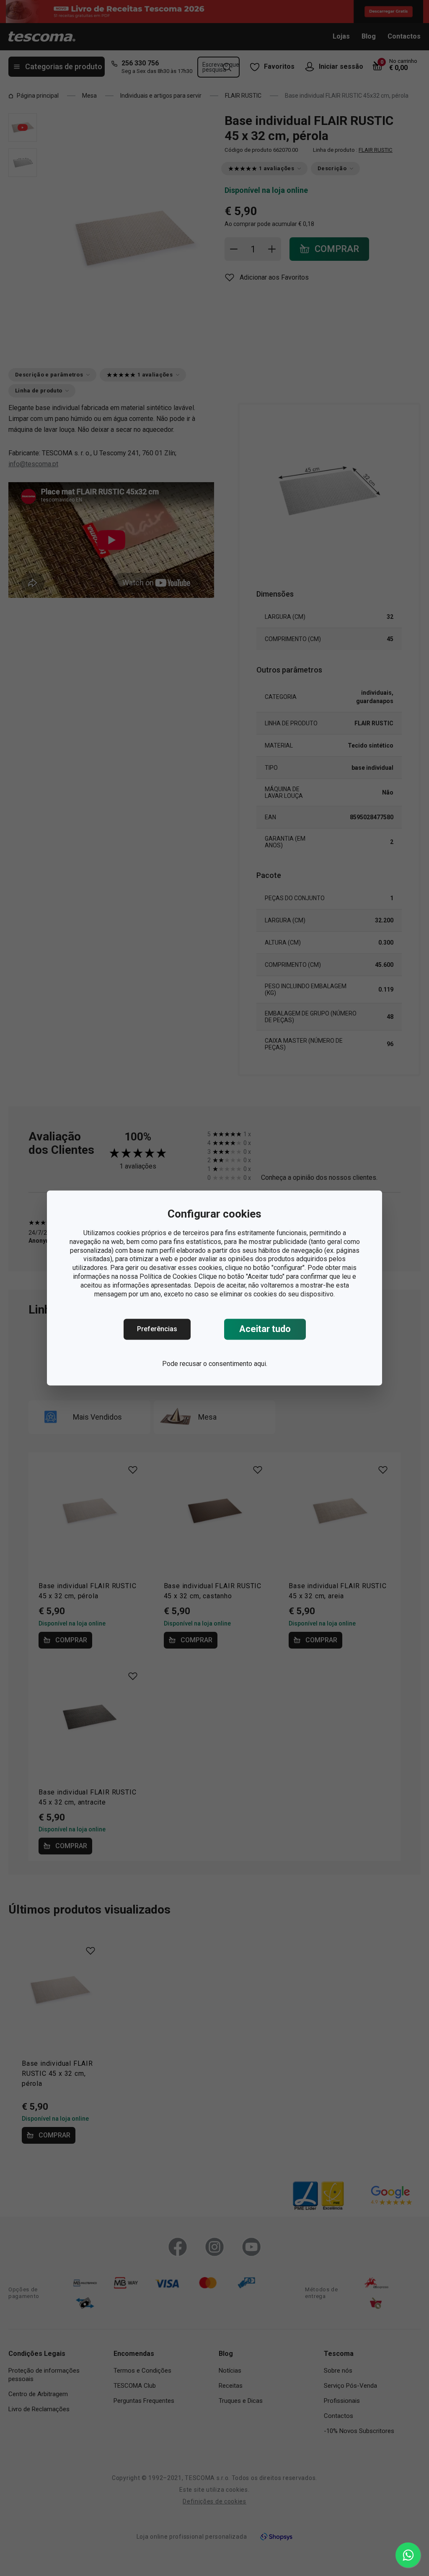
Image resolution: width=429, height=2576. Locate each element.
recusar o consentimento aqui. (224, 1364)
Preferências (157, 1329)
